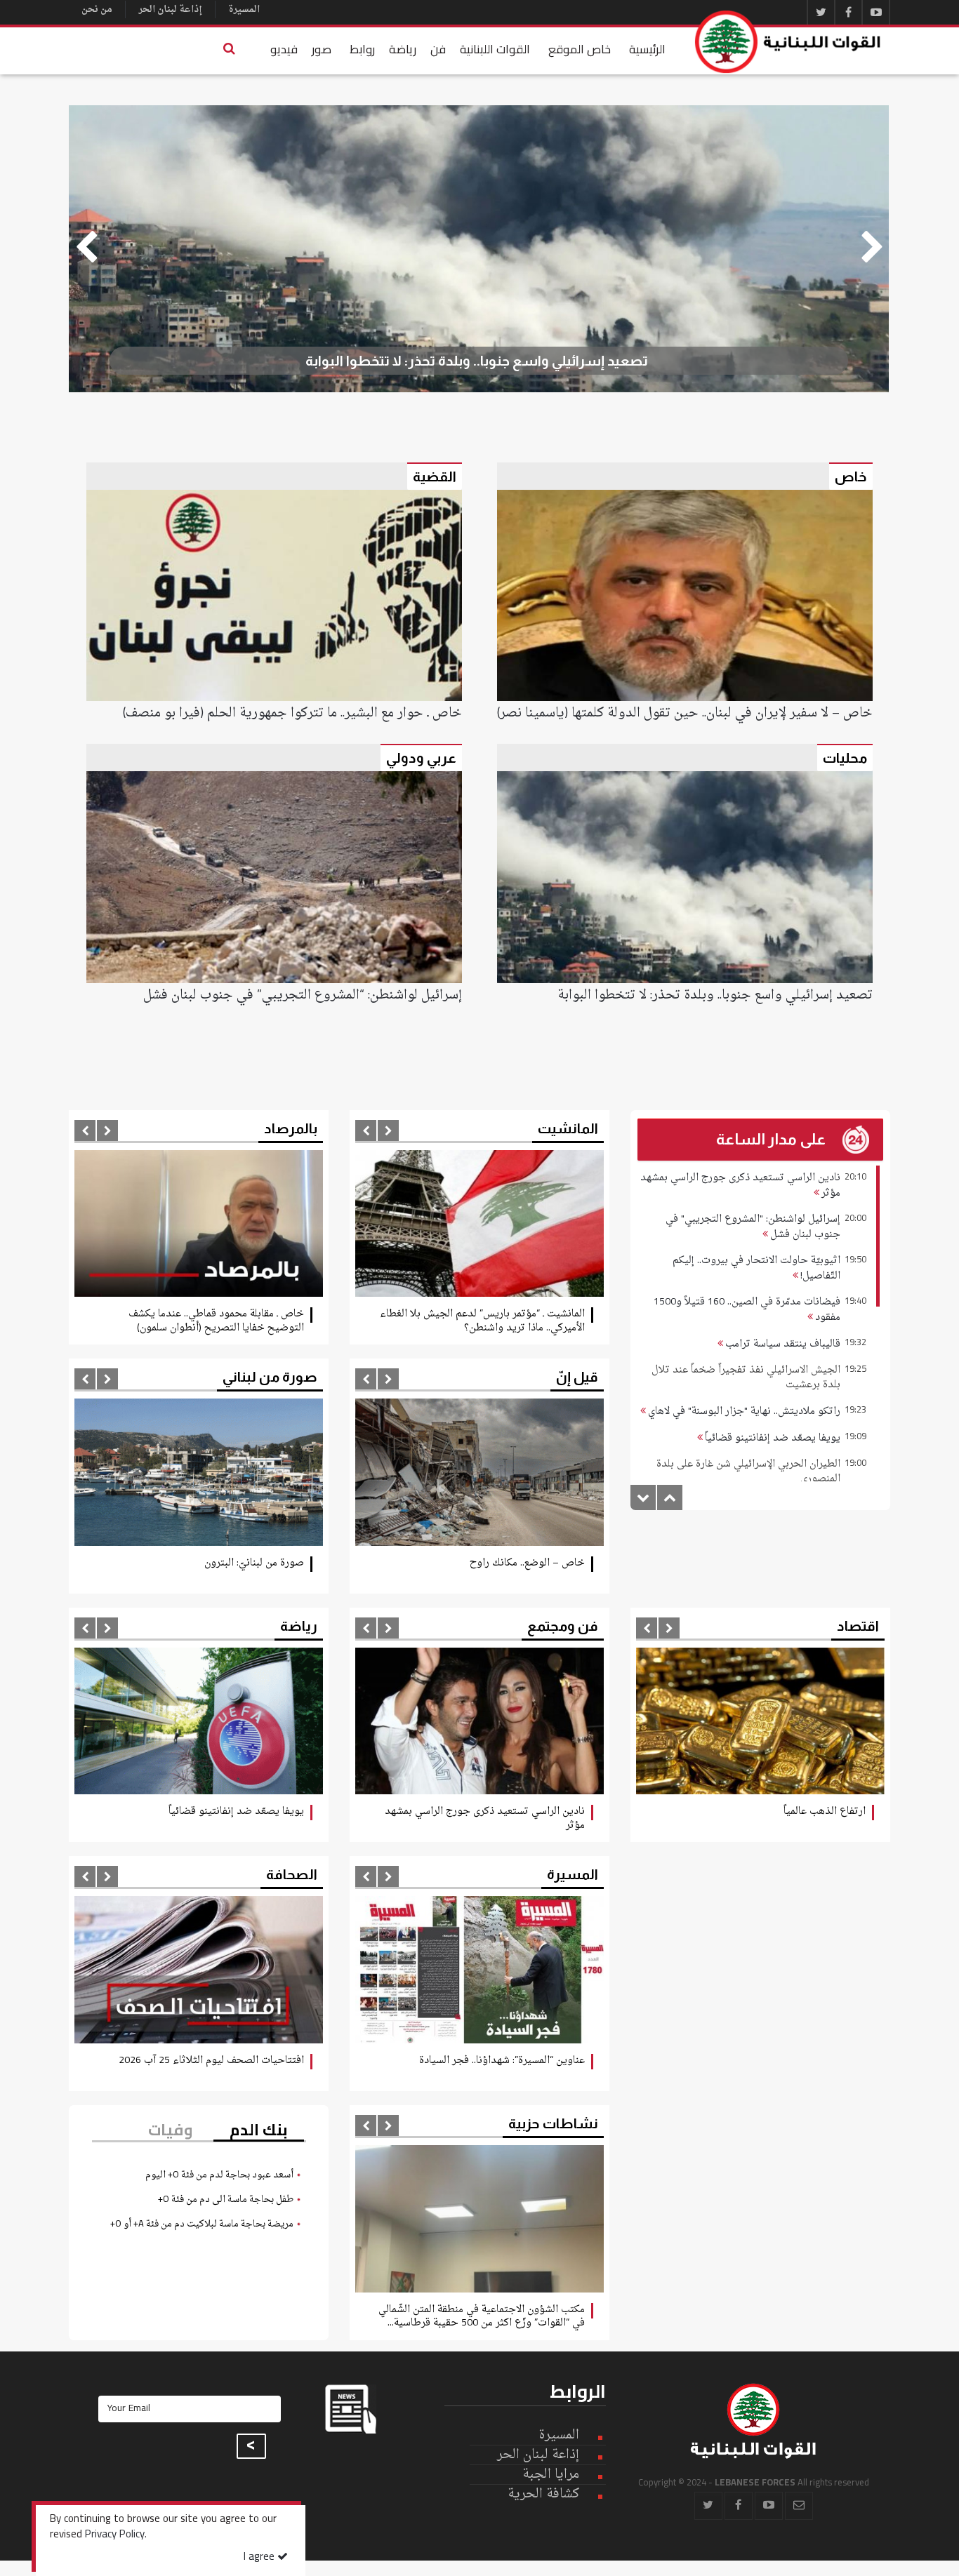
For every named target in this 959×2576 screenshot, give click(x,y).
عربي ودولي (421, 758)
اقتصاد (858, 1626)
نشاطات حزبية (553, 2123)
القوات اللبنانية (495, 49)
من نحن (97, 9)
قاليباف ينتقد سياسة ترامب (782, 1344)
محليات (845, 758)
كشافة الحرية (543, 2494)
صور (322, 49)
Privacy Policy (115, 2535)
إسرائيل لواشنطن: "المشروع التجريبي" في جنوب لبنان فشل (753, 1227)
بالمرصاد (291, 1128)
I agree (260, 2557)
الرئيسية (647, 49)
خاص (851, 476)
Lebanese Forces (788, 42)
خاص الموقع (580, 49)
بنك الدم (259, 2130)
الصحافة (292, 1874)
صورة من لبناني (270, 1377)
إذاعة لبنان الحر (170, 9)
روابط (362, 49)
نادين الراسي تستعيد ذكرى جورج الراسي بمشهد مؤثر (740, 1186)
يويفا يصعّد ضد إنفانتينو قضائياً (772, 1438)
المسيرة (244, 9)
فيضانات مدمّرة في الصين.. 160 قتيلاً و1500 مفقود (747, 1310)
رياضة (403, 49)
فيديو (284, 49)
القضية (435, 476)
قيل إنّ (577, 1377)
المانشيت (568, 1128)
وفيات (171, 2130)
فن (438, 49)
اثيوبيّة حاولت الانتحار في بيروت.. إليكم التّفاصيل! (756, 1268)
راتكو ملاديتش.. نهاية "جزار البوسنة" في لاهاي (743, 1412)
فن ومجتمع (563, 1626)
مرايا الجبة (551, 2475)
